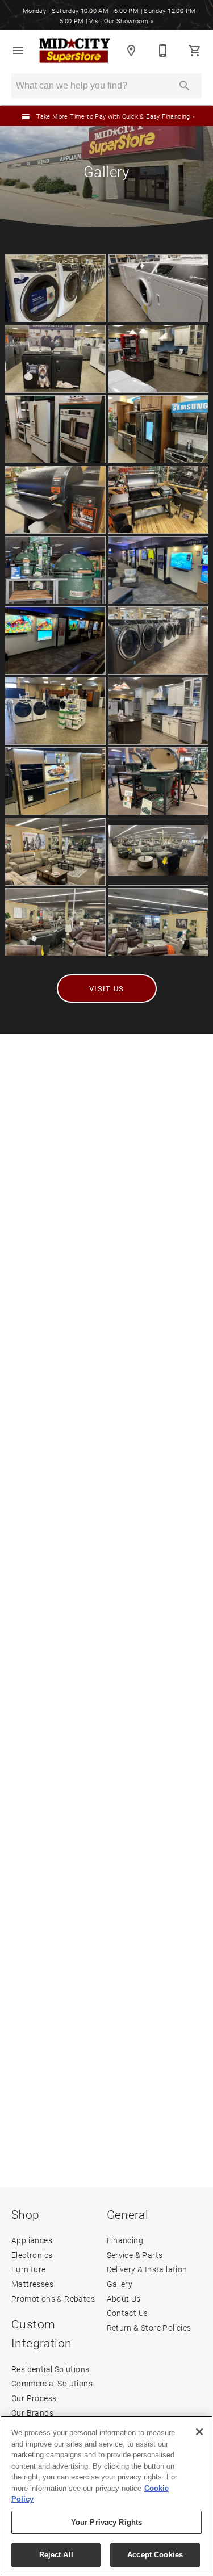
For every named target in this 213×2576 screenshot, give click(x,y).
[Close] (199, 2432)
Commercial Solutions (52, 2383)
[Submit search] (185, 86)
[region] (106, 2496)
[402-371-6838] (163, 51)
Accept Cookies (155, 2555)
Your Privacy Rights (106, 2522)
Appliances (32, 2240)
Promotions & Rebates (53, 2299)
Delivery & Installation (147, 2269)
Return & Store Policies (149, 2328)
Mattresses (32, 2284)
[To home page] (75, 51)
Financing (125, 2240)
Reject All (56, 2555)
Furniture (29, 2269)
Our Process (34, 2398)
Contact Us (128, 2313)
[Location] (131, 51)
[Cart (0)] (195, 51)
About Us (124, 2299)
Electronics (32, 2255)
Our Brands (32, 2413)
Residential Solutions (50, 2369)
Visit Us (106, 988)
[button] (18, 51)
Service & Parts (135, 2255)
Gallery (120, 2284)
